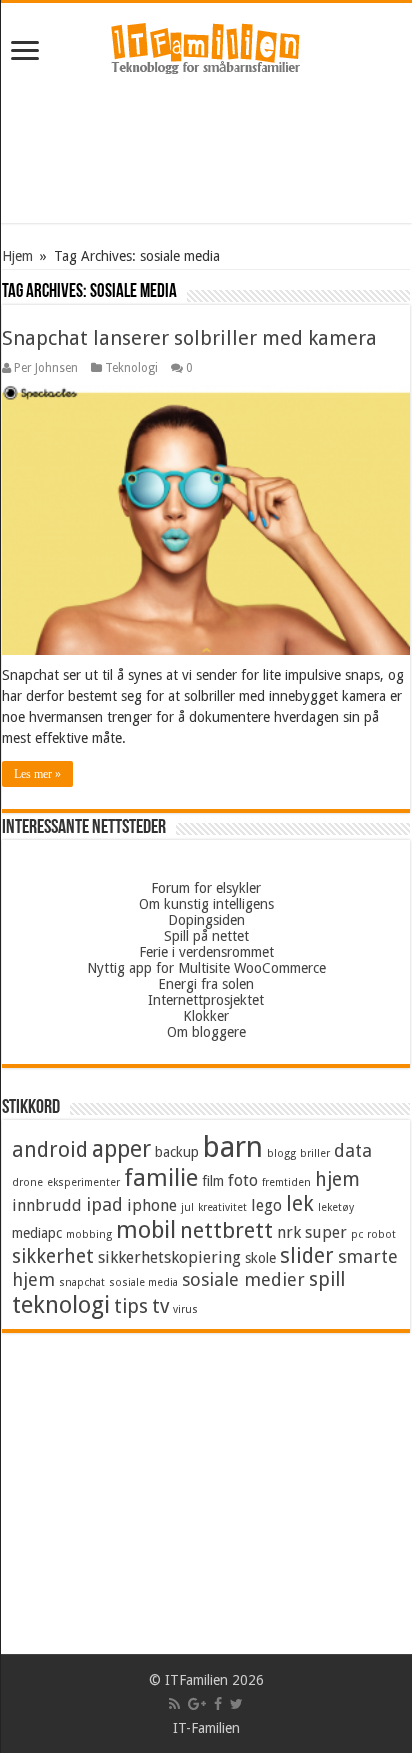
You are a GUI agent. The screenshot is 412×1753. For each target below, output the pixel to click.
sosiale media (143, 1282)
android (50, 1150)
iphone (152, 1205)
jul (187, 1207)
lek (300, 1204)
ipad (104, 1204)
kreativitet (222, 1207)
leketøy (336, 1207)
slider (307, 1256)
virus (185, 1309)
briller (315, 1153)
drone (27, 1182)
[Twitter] (236, 1704)
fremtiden (286, 1182)
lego (266, 1205)
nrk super (312, 1232)
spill (327, 1279)
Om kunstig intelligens (206, 904)
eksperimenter (83, 1182)
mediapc (37, 1233)
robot (381, 1234)
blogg (281, 1153)
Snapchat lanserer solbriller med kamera (189, 338)
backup (177, 1152)
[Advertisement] (206, 153)
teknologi (61, 1305)
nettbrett (226, 1230)
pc (357, 1234)
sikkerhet (53, 1256)
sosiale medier (243, 1279)
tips (131, 1306)
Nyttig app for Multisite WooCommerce (206, 968)
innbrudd (47, 1205)
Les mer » (37, 774)
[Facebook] (218, 1704)
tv (160, 1306)
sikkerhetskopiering (169, 1257)
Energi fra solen (206, 984)
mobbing (89, 1234)
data (353, 1150)
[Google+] (197, 1704)
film (213, 1181)
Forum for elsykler (206, 888)
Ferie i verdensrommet (206, 952)
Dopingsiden (206, 920)
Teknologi (131, 368)
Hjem (17, 256)
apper (121, 1149)
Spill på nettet (206, 936)
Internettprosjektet (206, 1000)
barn (233, 1147)
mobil (146, 1230)
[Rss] (174, 1704)
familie (161, 1178)
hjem (337, 1179)
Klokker (206, 1016)
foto (243, 1180)
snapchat (82, 1282)
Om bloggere (206, 1032)
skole (260, 1258)
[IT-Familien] (206, 49)
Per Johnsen (46, 368)
